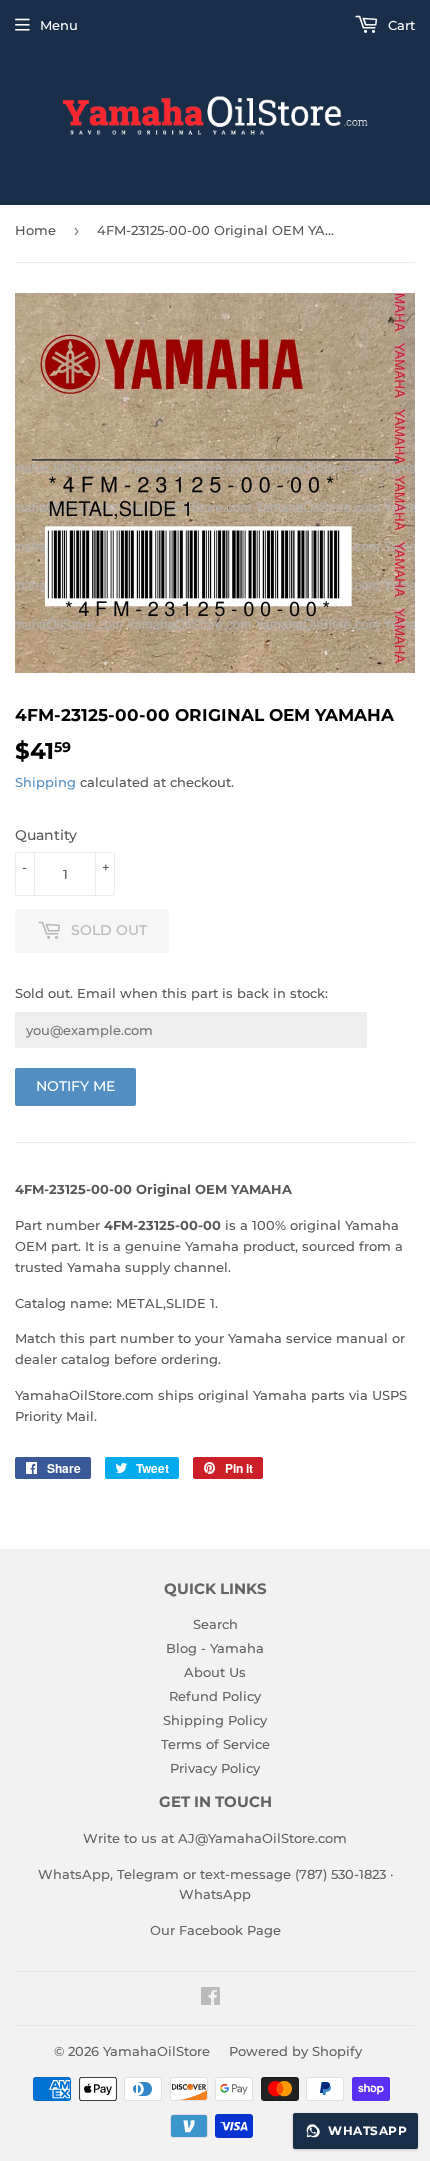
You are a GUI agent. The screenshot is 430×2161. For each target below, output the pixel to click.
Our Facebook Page (215, 1930)
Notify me (75, 1086)
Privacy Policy (215, 1768)
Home (35, 230)
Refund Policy (215, 1696)
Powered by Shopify (295, 2051)
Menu (59, 25)
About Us (215, 1672)
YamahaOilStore (156, 2051)
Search (215, 1624)
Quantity (46, 835)
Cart (399, 25)
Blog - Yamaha (215, 1648)
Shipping (45, 782)
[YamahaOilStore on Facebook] (210, 1999)
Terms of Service (215, 1744)
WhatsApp (215, 1894)
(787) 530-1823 (340, 1874)
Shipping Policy (215, 1720)
